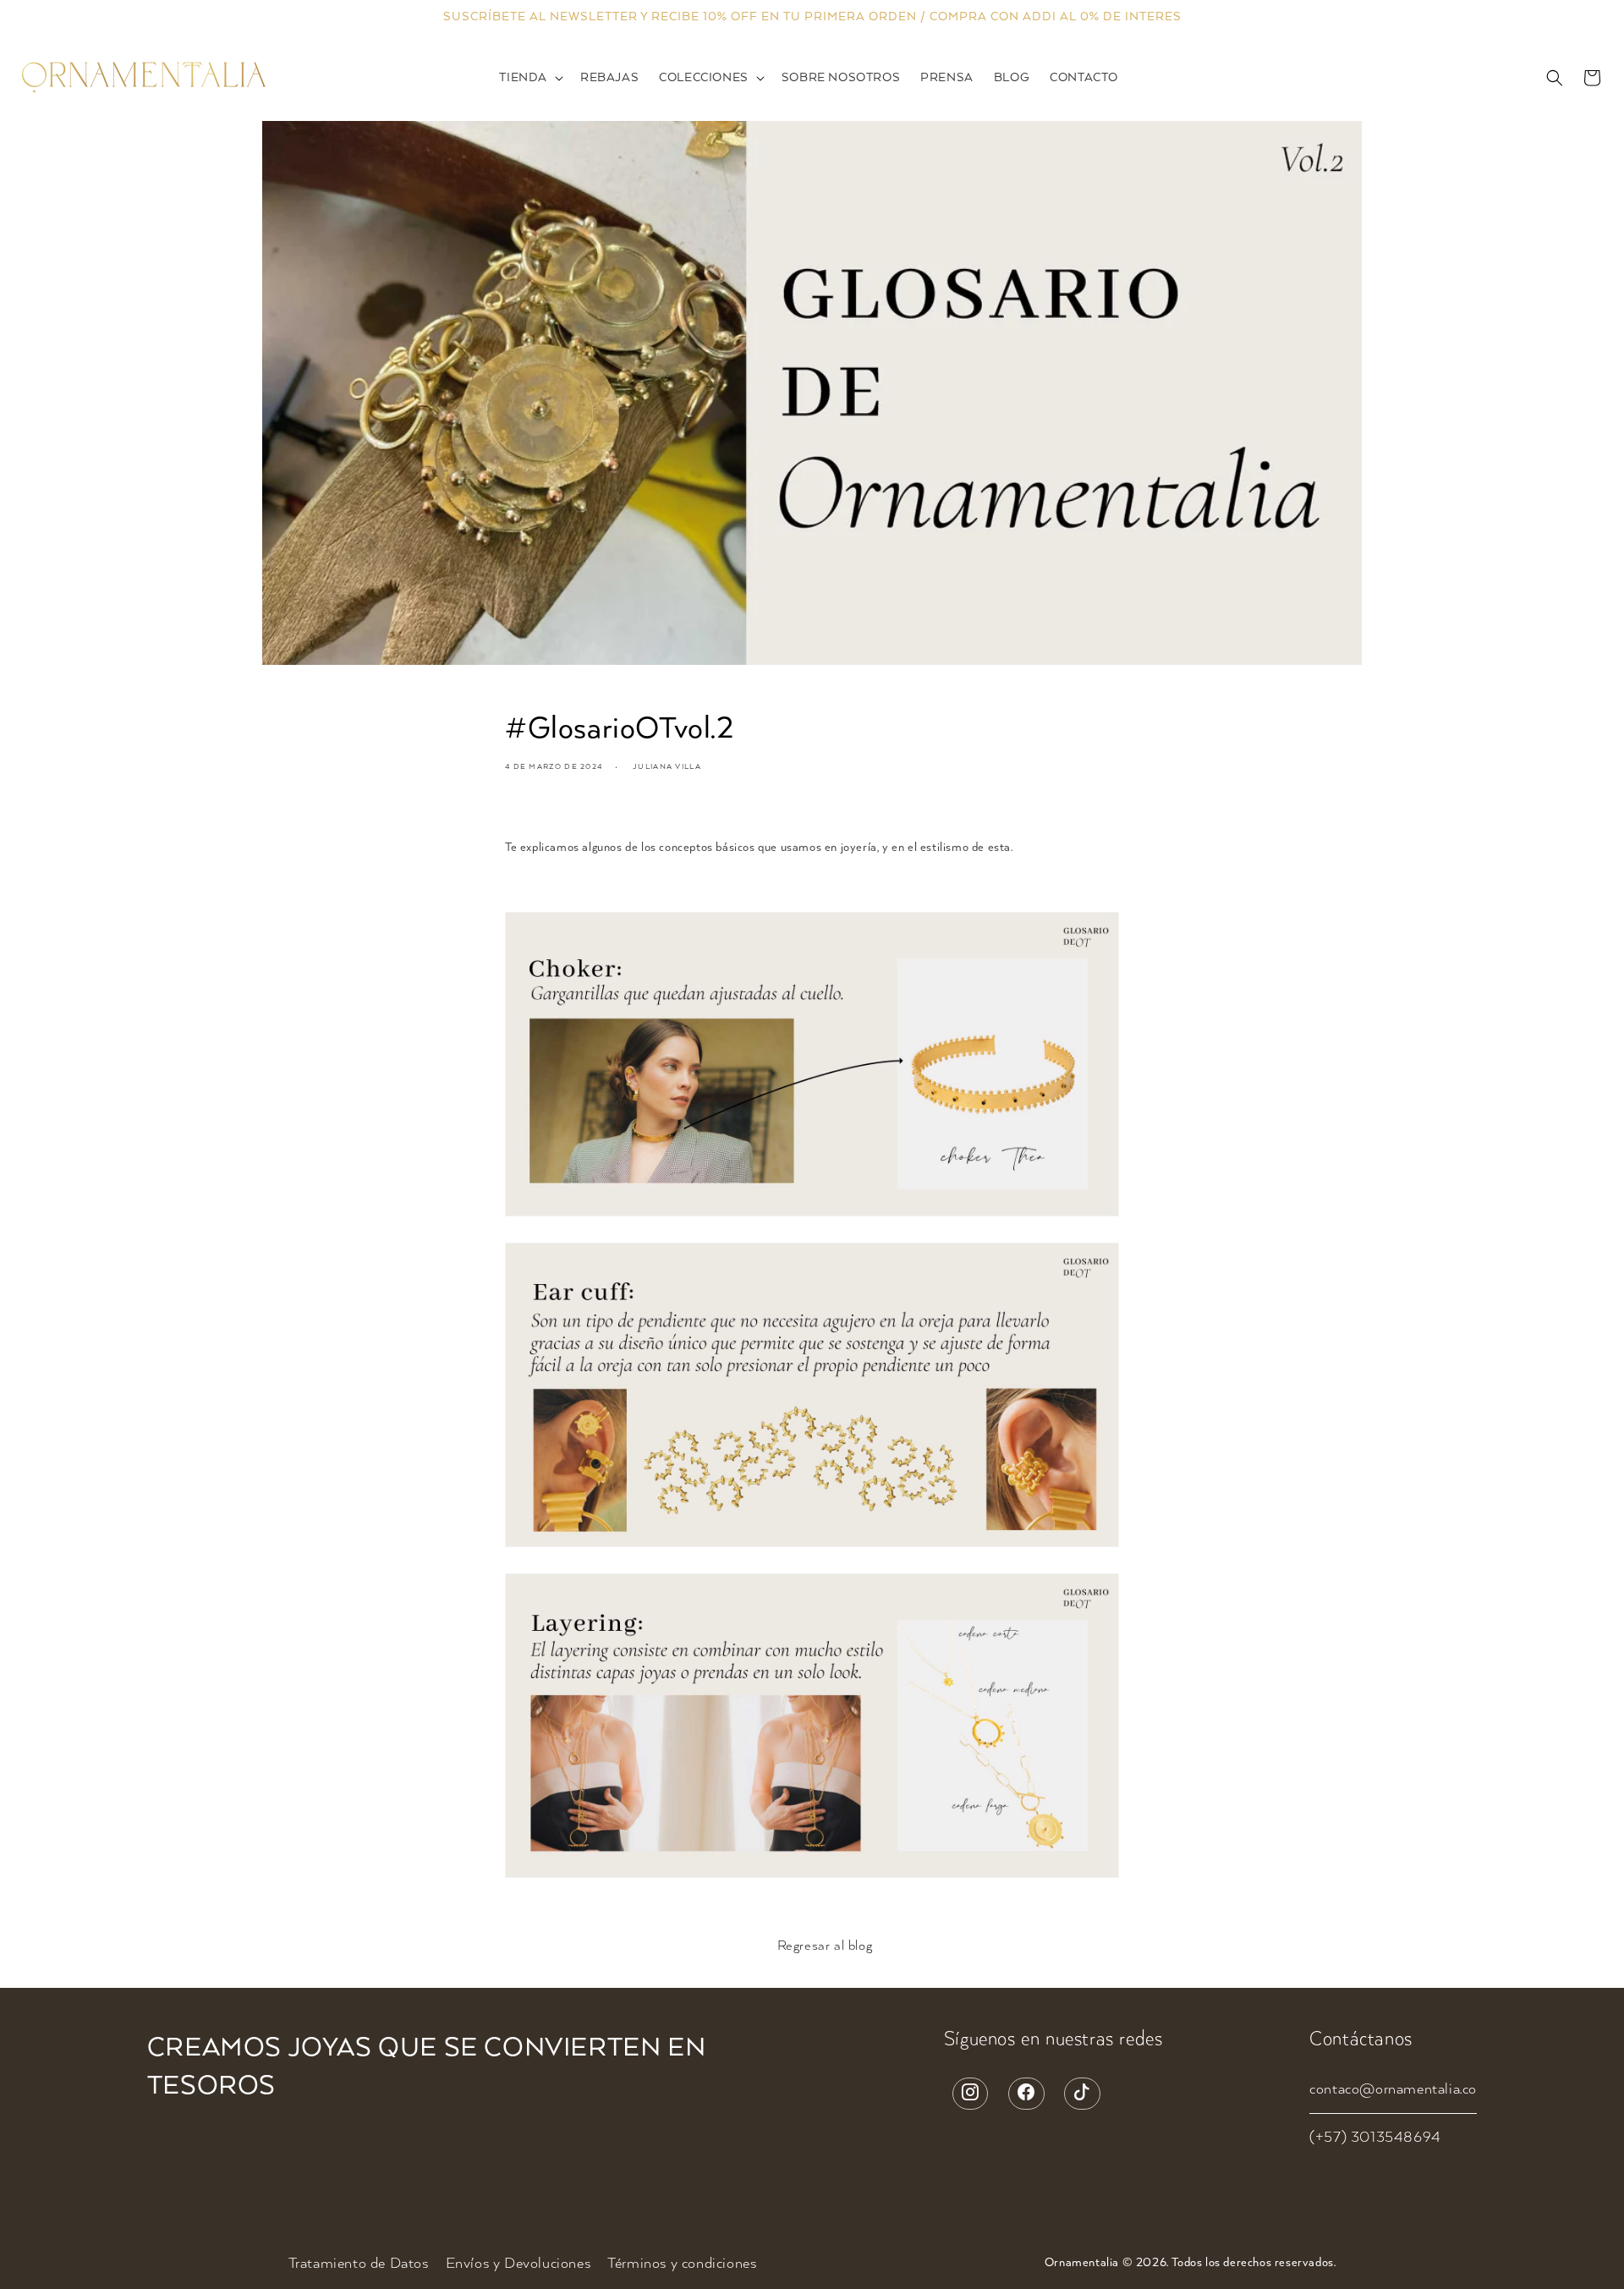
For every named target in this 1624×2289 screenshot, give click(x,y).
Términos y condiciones (682, 2264)
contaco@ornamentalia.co (1393, 2089)
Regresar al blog (825, 1946)
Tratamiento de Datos (359, 2264)
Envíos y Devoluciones (518, 2264)
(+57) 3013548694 (1375, 2138)
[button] (529, 78)
